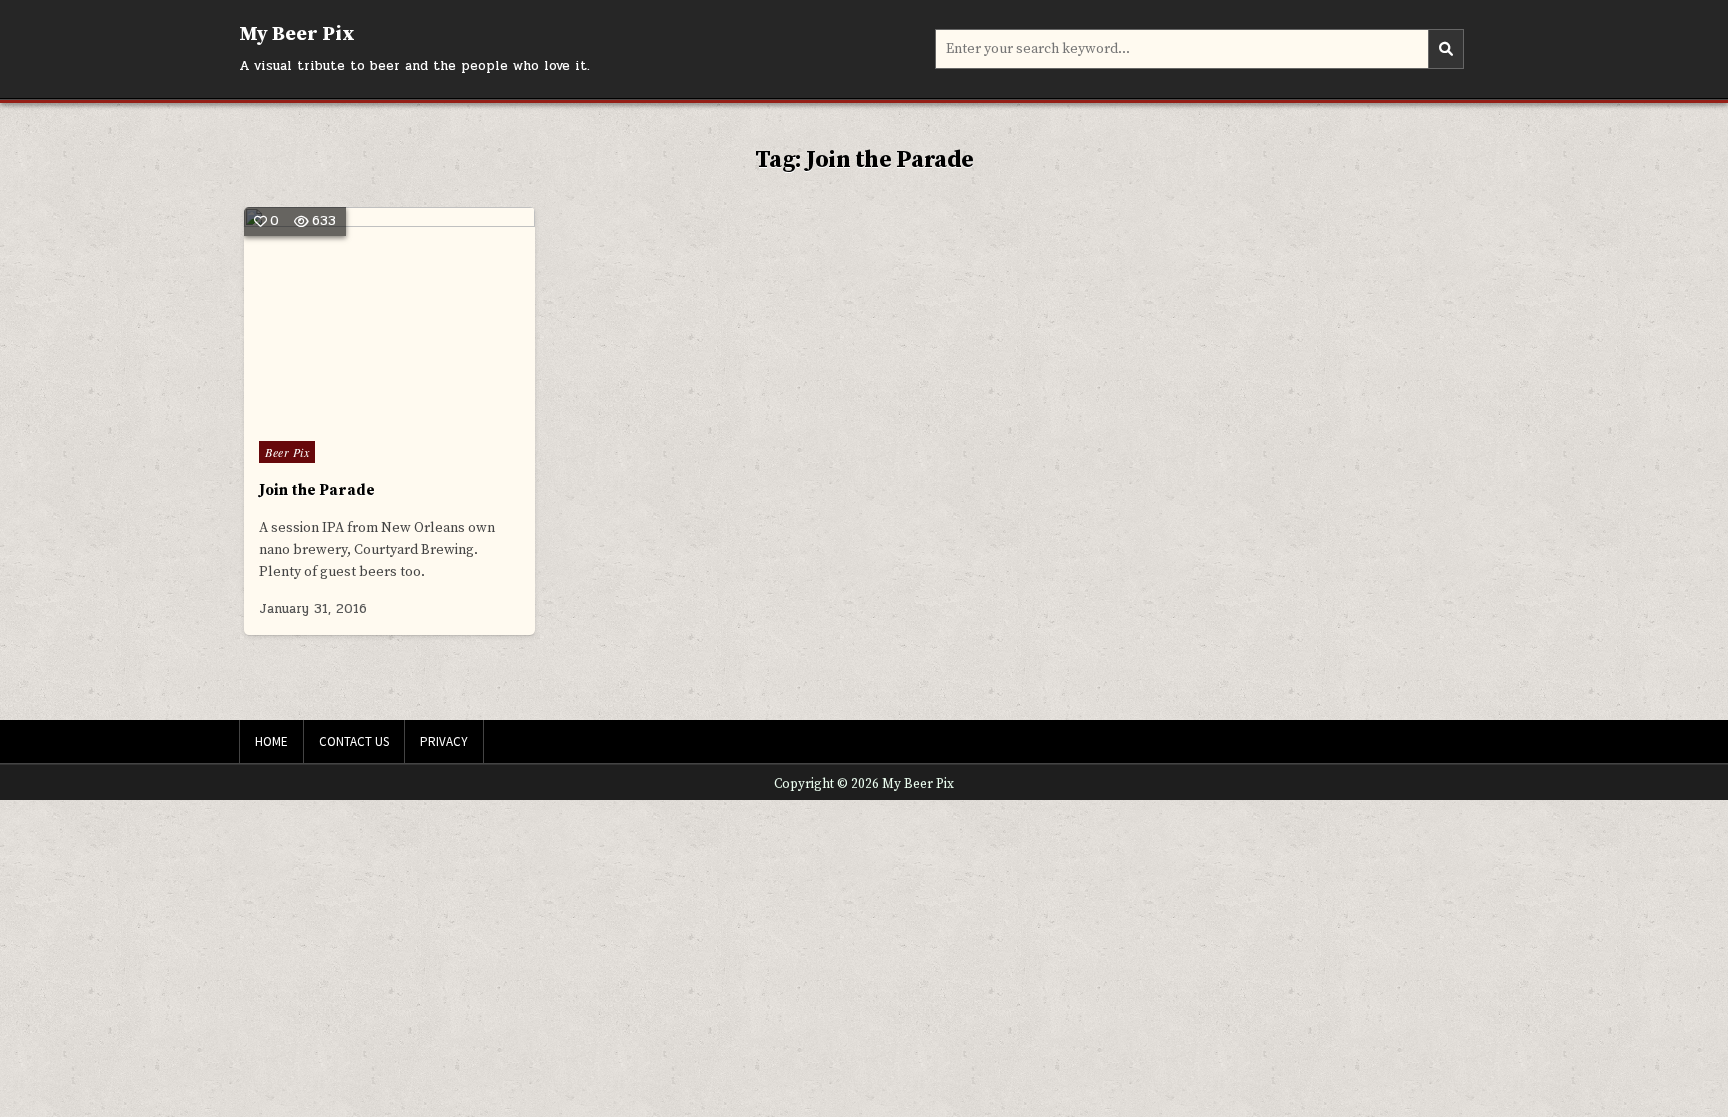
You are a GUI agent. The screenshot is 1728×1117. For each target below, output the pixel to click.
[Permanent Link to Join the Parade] (389, 316)
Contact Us (354, 741)
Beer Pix (287, 452)
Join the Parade (317, 490)
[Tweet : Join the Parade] (347, 414)
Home (271, 741)
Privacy (444, 741)
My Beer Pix (297, 34)
